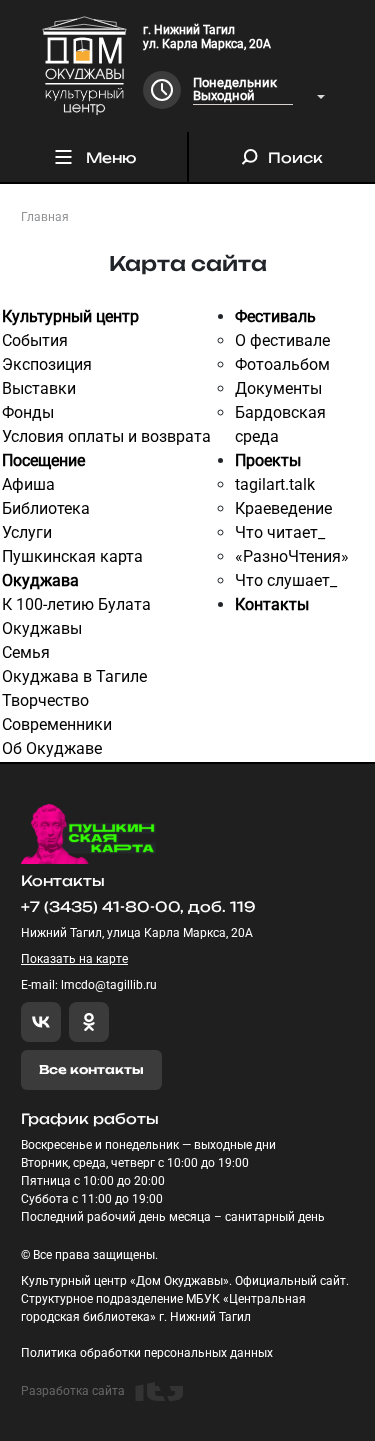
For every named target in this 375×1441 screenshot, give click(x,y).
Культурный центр (70, 316)
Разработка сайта (73, 1391)
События (35, 340)
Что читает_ (280, 532)
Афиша (28, 484)
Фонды (28, 412)
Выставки (39, 388)
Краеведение (283, 508)
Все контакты (91, 1069)
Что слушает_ (286, 580)
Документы (278, 388)
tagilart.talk (275, 484)
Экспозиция (47, 364)
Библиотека (46, 508)
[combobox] (259, 90)
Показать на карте (74, 959)
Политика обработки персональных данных (147, 1353)
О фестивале (282, 340)
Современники (57, 724)
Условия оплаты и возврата (106, 436)
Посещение (43, 460)
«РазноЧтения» (292, 556)
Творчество (45, 700)
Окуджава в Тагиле (74, 676)
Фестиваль (275, 316)
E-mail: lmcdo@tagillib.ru (89, 985)
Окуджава (40, 580)
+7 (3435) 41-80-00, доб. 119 (138, 906)
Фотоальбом (282, 364)
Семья (26, 652)
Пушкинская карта (72, 556)
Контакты (272, 604)
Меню (111, 157)
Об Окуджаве (52, 748)
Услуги (27, 532)
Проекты (268, 460)
